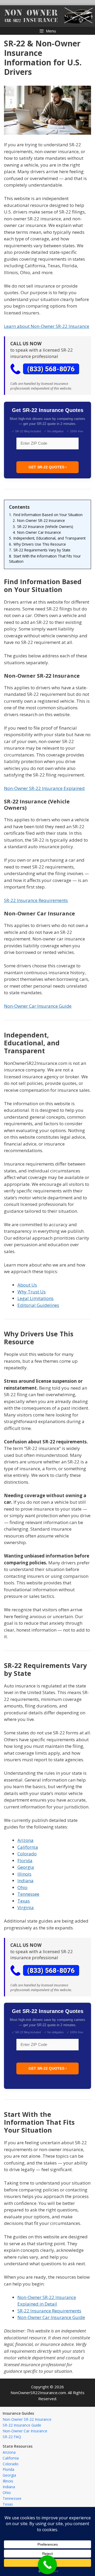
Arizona (25, 1840)
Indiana (25, 1881)
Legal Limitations (35, 1298)
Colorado (27, 1854)
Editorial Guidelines (38, 1305)
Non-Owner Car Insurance (25, 2431)
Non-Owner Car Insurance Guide (38, 1006)
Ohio (22, 1887)
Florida (25, 1861)
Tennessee (28, 1894)
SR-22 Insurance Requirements (36, 900)
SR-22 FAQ (12, 2437)
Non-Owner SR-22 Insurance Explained (44, 788)
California (28, 1847)
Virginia (26, 1907)
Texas (24, 1901)
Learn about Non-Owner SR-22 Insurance (47, 326)
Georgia (26, 1867)
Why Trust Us (32, 1292)
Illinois (24, 1874)
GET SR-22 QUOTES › (48, 467)
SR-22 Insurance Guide (22, 2425)
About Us (27, 1285)
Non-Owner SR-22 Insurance (27, 2419)
